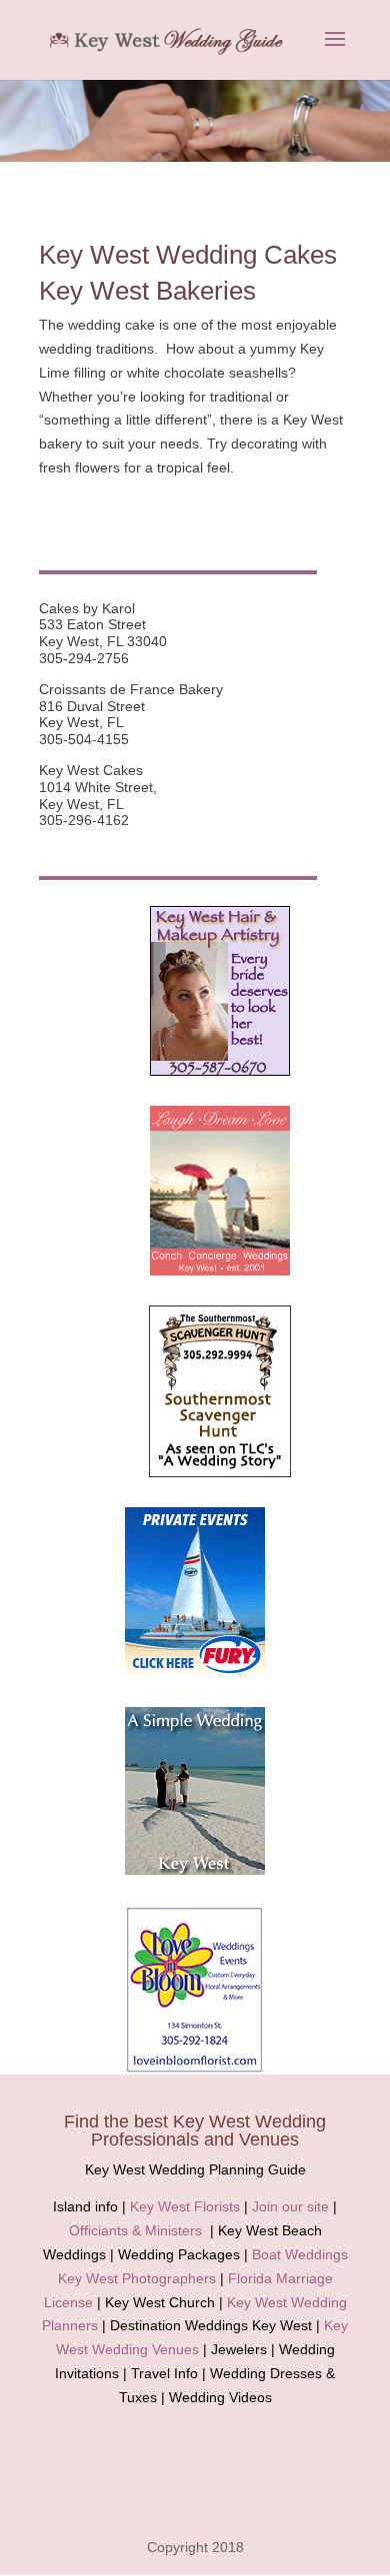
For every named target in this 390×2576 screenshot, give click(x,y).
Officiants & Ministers (135, 2230)
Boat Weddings (300, 2254)
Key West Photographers (137, 2278)
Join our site (290, 2206)
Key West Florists (185, 2206)
